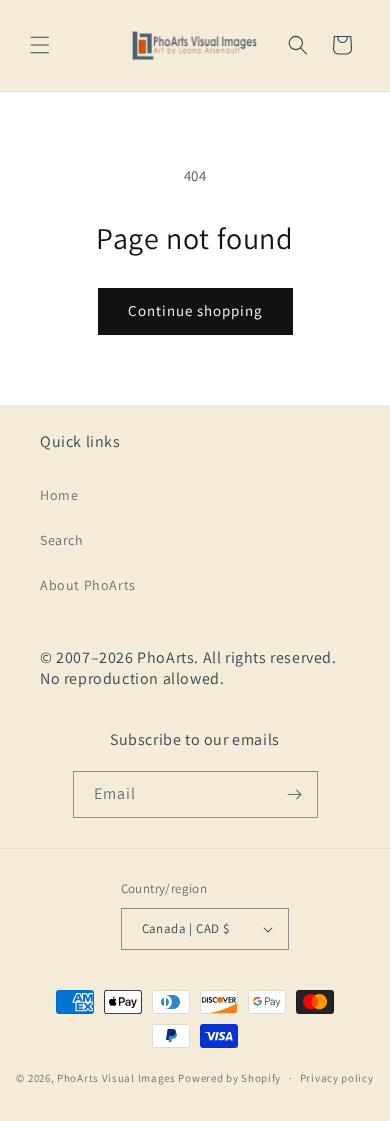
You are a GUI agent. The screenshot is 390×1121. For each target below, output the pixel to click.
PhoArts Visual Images (116, 1078)
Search (62, 540)
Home (59, 495)
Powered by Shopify (229, 1078)
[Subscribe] (295, 794)
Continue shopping (195, 310)
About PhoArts (88, 585)
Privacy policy (337, 1078)
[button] (40, 45)
